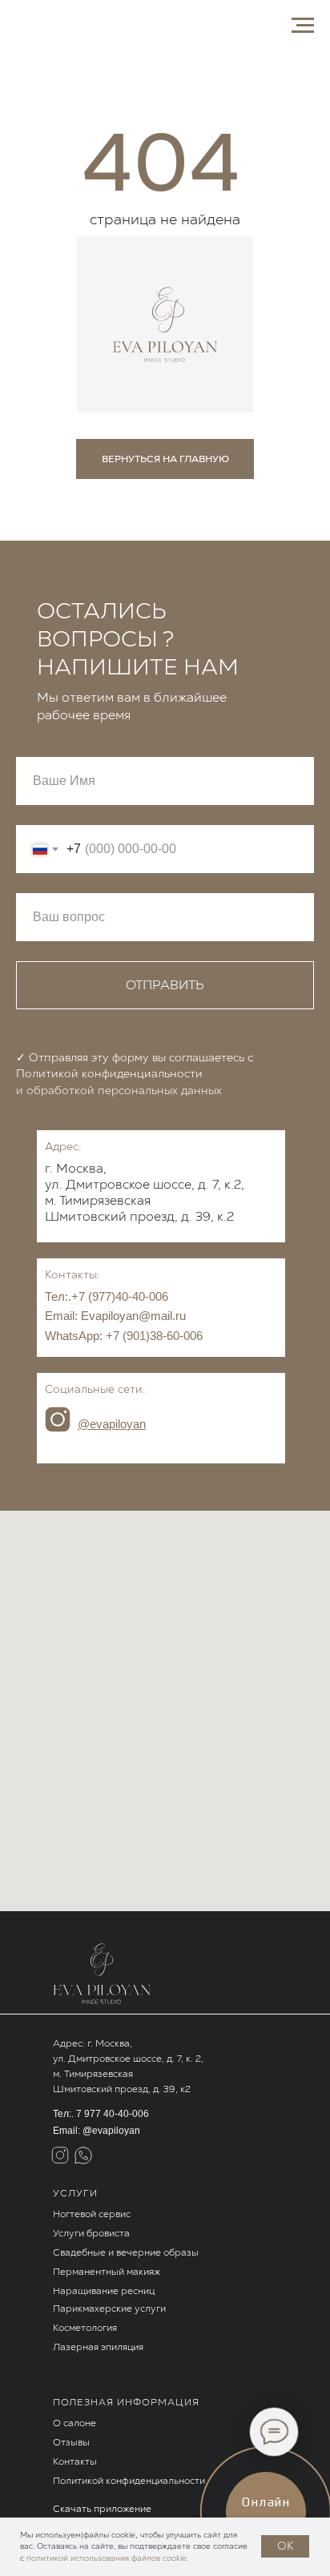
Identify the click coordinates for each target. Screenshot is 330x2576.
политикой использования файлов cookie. (107, 2558)
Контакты (75, 2461)
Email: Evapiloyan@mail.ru (115, 1316)
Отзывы (71, 2442)
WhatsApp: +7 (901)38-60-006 (124, 1336)
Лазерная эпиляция (98, 2347)
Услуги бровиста (91, 2233)
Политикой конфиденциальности (129, 2481)
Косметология (85, 2328)
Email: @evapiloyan (97, 2131)
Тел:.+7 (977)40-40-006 (107, 1296)
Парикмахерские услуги (109, 2308)
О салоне (74, 2423)
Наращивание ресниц (104, 2291)
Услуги (75, 2193)
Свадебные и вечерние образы (126, 2252)
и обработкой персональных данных (119, 1090)
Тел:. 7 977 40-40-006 (101, 2114)
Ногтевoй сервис (92, 2214)
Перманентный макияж (107, 2272)
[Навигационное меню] (303, 26)
